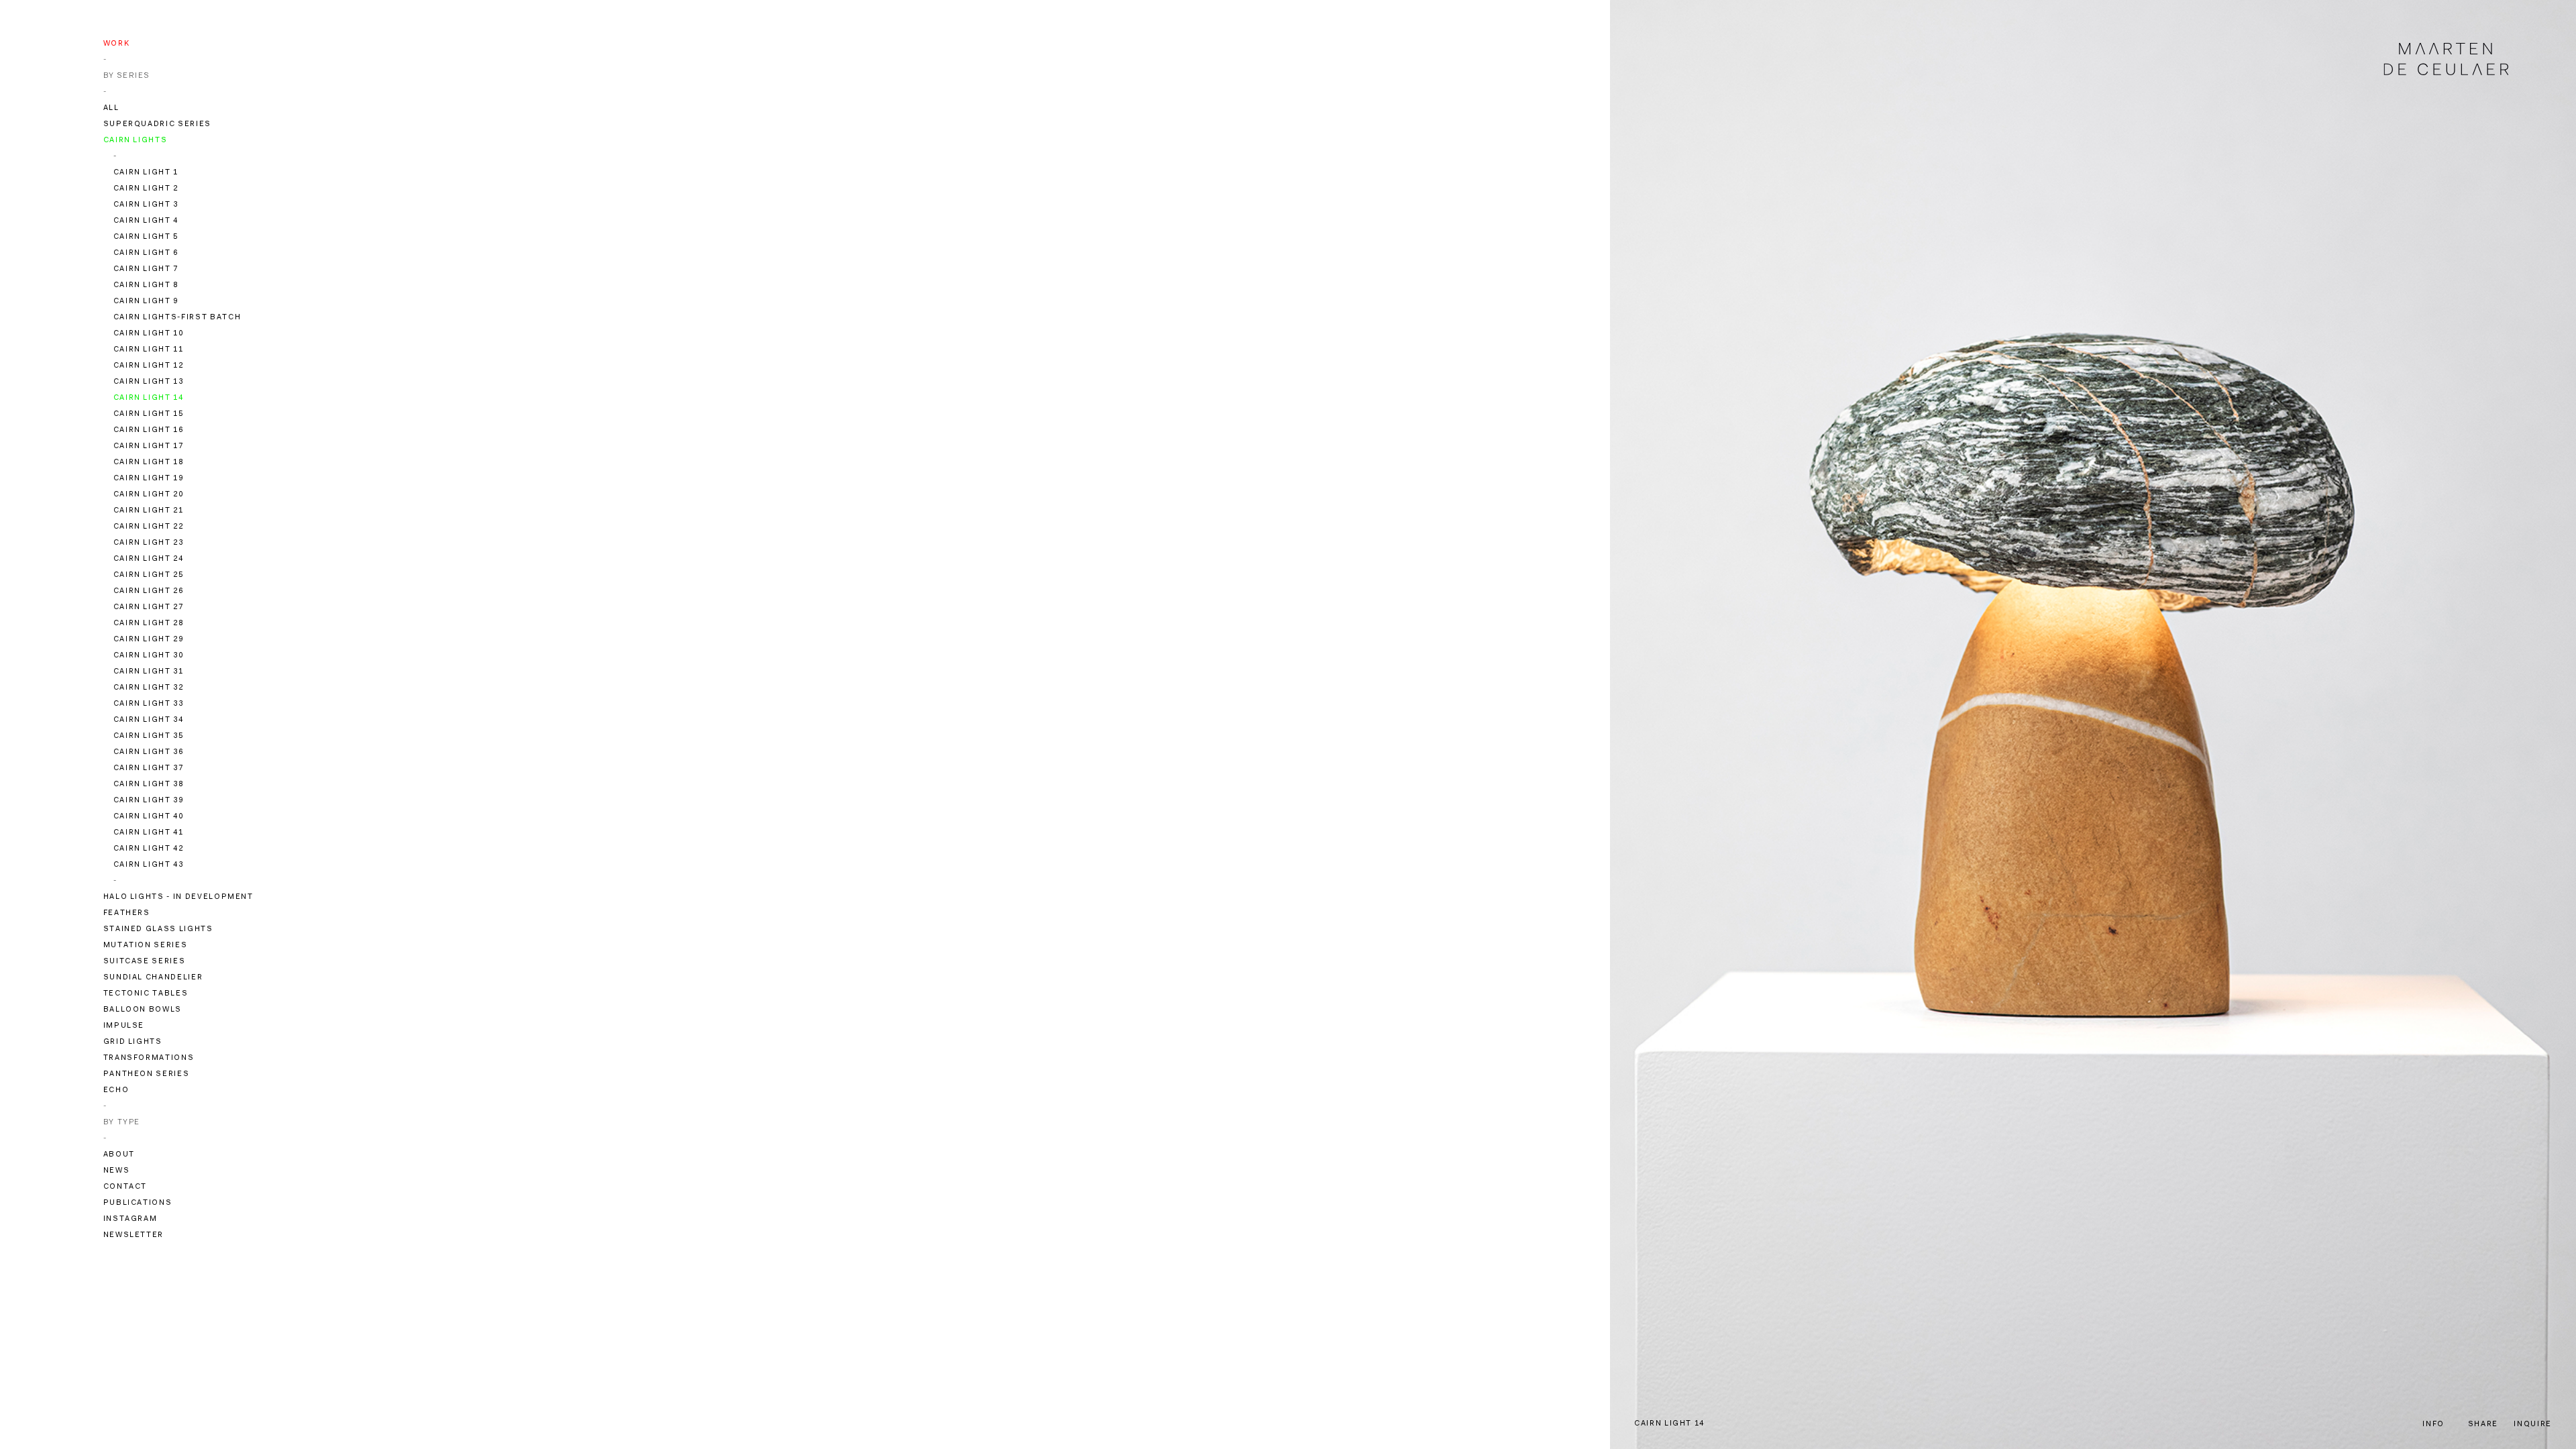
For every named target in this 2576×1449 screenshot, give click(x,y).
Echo (116, 1090)
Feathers (127, 913)
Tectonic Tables (146, 994)
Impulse (124, 1026)
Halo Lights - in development (178, 897)
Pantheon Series (147, 1074)
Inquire (2533, 1425)
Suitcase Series (145, 962)
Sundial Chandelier (153, 978)
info (2433, 1425)
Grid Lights (133, 1042)
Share (2483, 1425)
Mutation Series (146, 946)
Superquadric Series (157, 124)
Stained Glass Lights (158, 929)
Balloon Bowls (143, 1010)
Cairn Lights (136, 141)
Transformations (149, 1058)
